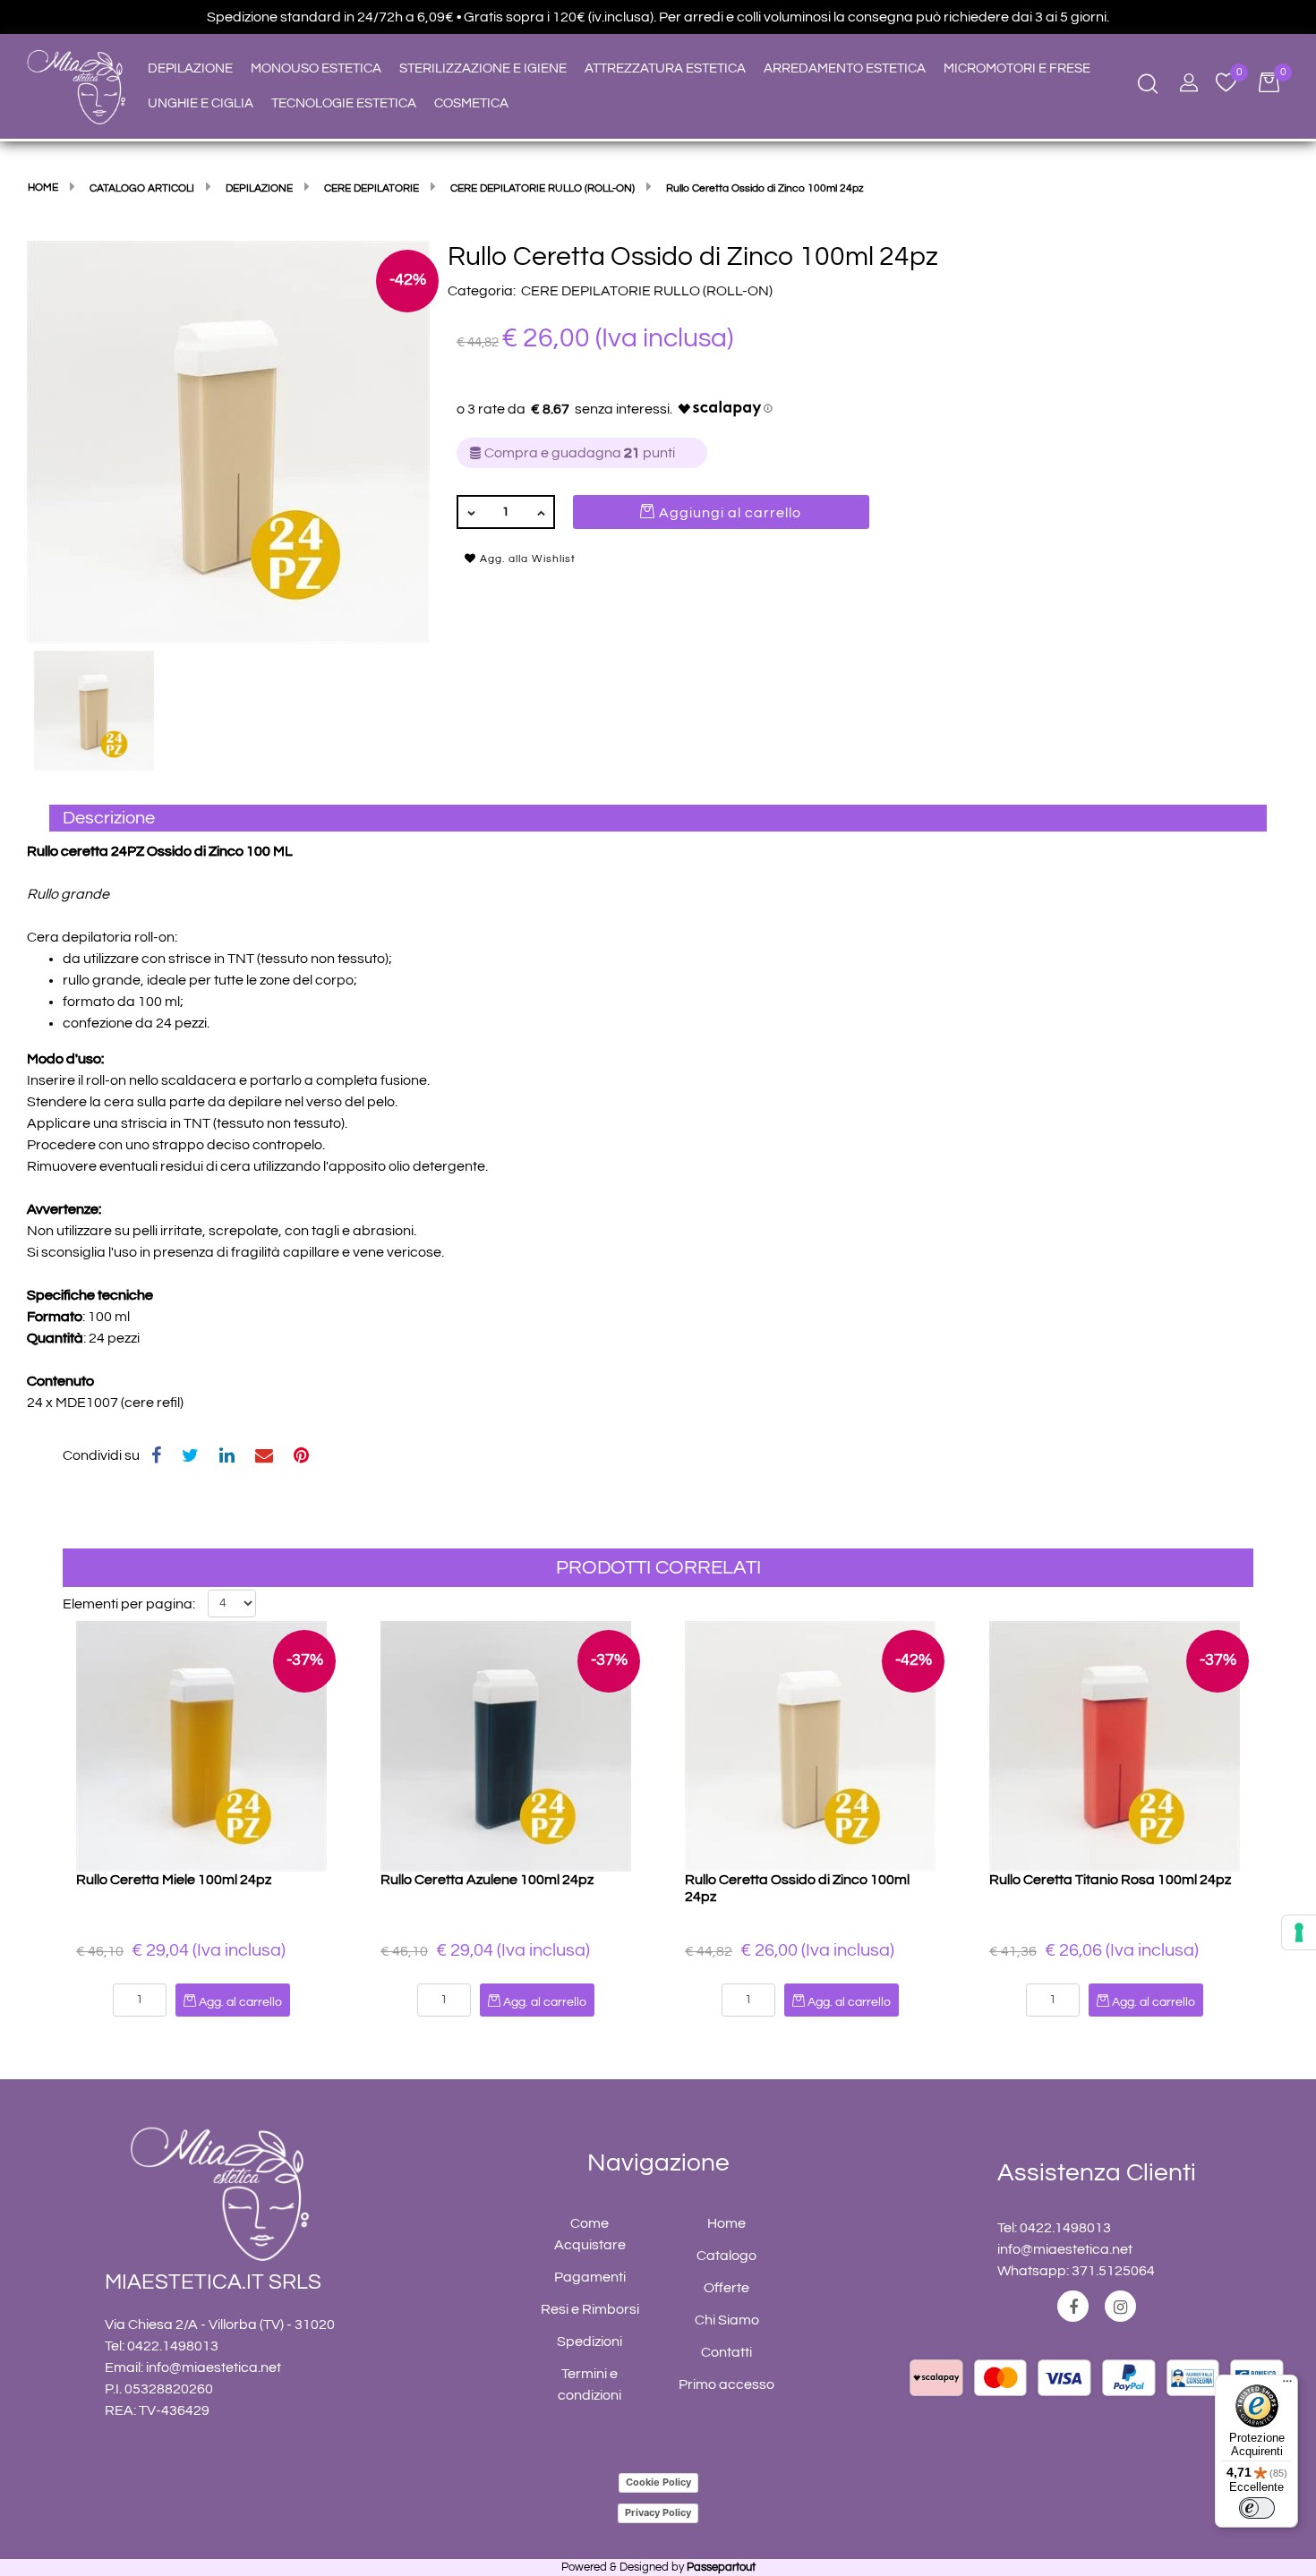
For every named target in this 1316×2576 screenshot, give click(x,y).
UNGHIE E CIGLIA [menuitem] (201, 103)
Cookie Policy (658, 2482)
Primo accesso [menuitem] (726, 2384)
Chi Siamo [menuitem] (727, 2320)
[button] (228, 441)
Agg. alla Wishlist (526, 559)
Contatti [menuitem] (726, 2352)
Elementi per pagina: (129, 1604)
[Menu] (1287, 2385)
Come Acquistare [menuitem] (590, 2234)
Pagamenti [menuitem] (590, 2277)
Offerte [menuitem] (726, 2288)
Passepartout (721, 2567)
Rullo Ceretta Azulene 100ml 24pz (487, 1880)
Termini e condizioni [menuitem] (590, 2384)
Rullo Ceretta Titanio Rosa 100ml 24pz (1110, 1880)
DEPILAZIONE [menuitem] (190, 68)
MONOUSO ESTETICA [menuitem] (316, 68)
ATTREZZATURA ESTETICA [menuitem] (665, 68)
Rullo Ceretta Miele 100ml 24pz (174, 1880)
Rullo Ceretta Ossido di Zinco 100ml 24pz (797, 1888)
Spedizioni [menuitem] (590, 2341)
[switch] (1257, 2508)
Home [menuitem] (726, 2223)
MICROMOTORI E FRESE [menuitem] (1017, 68)
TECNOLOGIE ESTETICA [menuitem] (344, 103)
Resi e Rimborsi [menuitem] (590, 2309)
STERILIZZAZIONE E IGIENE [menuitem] (483, 68)
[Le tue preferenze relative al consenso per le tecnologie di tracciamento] (1299, 1932)
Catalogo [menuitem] (726, 2256)
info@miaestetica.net (214, 2367)
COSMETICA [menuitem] (471, 103)
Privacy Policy (658, 2512)
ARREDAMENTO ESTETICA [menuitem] (845, 68)
